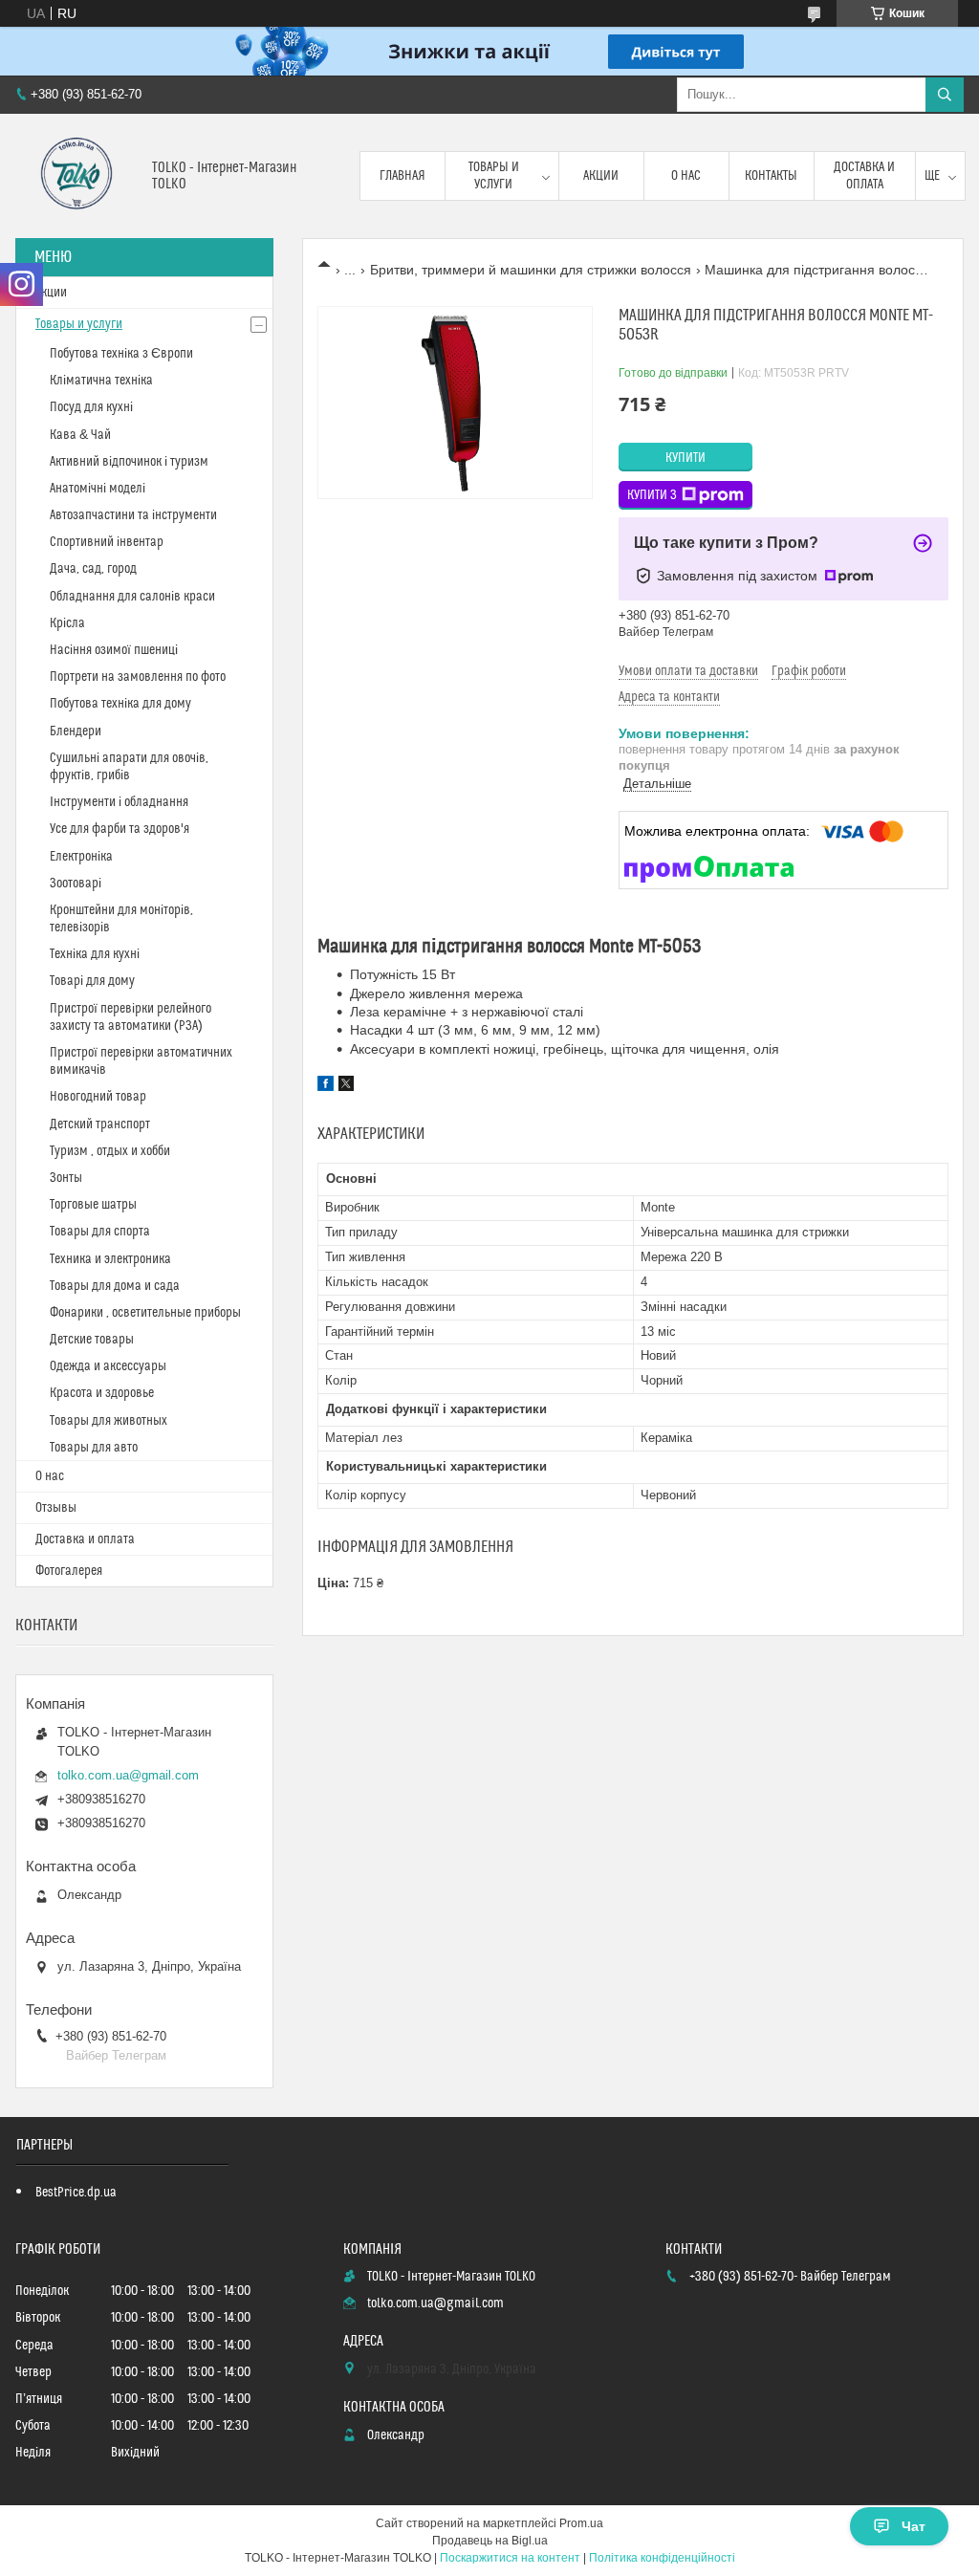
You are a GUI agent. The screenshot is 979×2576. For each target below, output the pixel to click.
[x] (346, 1086)
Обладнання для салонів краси (132, 597)
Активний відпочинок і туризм (129, 462)
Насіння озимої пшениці (114, 650)
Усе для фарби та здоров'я (120, 829)
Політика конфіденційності (662, 2558)
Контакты (771, 176)
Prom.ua (581, 2523)
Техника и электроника (110, 1259)
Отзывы (56, 1508)
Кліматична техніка (101, 381)
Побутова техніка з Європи (121, 354)
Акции (601, 176)
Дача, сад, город (93, 569)
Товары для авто (94, 1448)
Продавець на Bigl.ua (490, 2541)
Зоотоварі (76, 884)
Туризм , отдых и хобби (110, 1151)
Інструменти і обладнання (119, 802)
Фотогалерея (69, 1571)
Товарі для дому (92, 981)
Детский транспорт (100, 1124)
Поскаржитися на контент (510, 2558)
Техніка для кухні (95, 954)
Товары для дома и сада (115, 1286)
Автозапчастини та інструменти (133, 515)
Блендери (76, 731)
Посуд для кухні (91, 407)
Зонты (66, 1178)
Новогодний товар (98, 1097)
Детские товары (92, 1340)
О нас (686, 176)
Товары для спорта (100, 1232)
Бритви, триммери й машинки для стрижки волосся (531, 270)
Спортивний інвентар (107, 542)
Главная (402, 176)
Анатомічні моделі (98, 489)
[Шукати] (945, 95)
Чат (914, 2526)
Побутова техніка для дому (120, 704)
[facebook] (326, 1086)
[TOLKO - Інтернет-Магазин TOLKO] (76, 176)
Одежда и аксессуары (108, 1366)
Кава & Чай (80, 435)
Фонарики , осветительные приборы (145, 1313)
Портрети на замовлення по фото (138, 677)
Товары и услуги (494, 176)
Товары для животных (109, 1421)
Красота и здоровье (102, 1393)
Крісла (67, 623)
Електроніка (81, 857)
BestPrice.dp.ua (76, 2193)
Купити (685, 458)
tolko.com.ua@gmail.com (128, 1775)
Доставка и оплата (864, 176)
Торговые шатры (93, 1205)
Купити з (652, 495)
